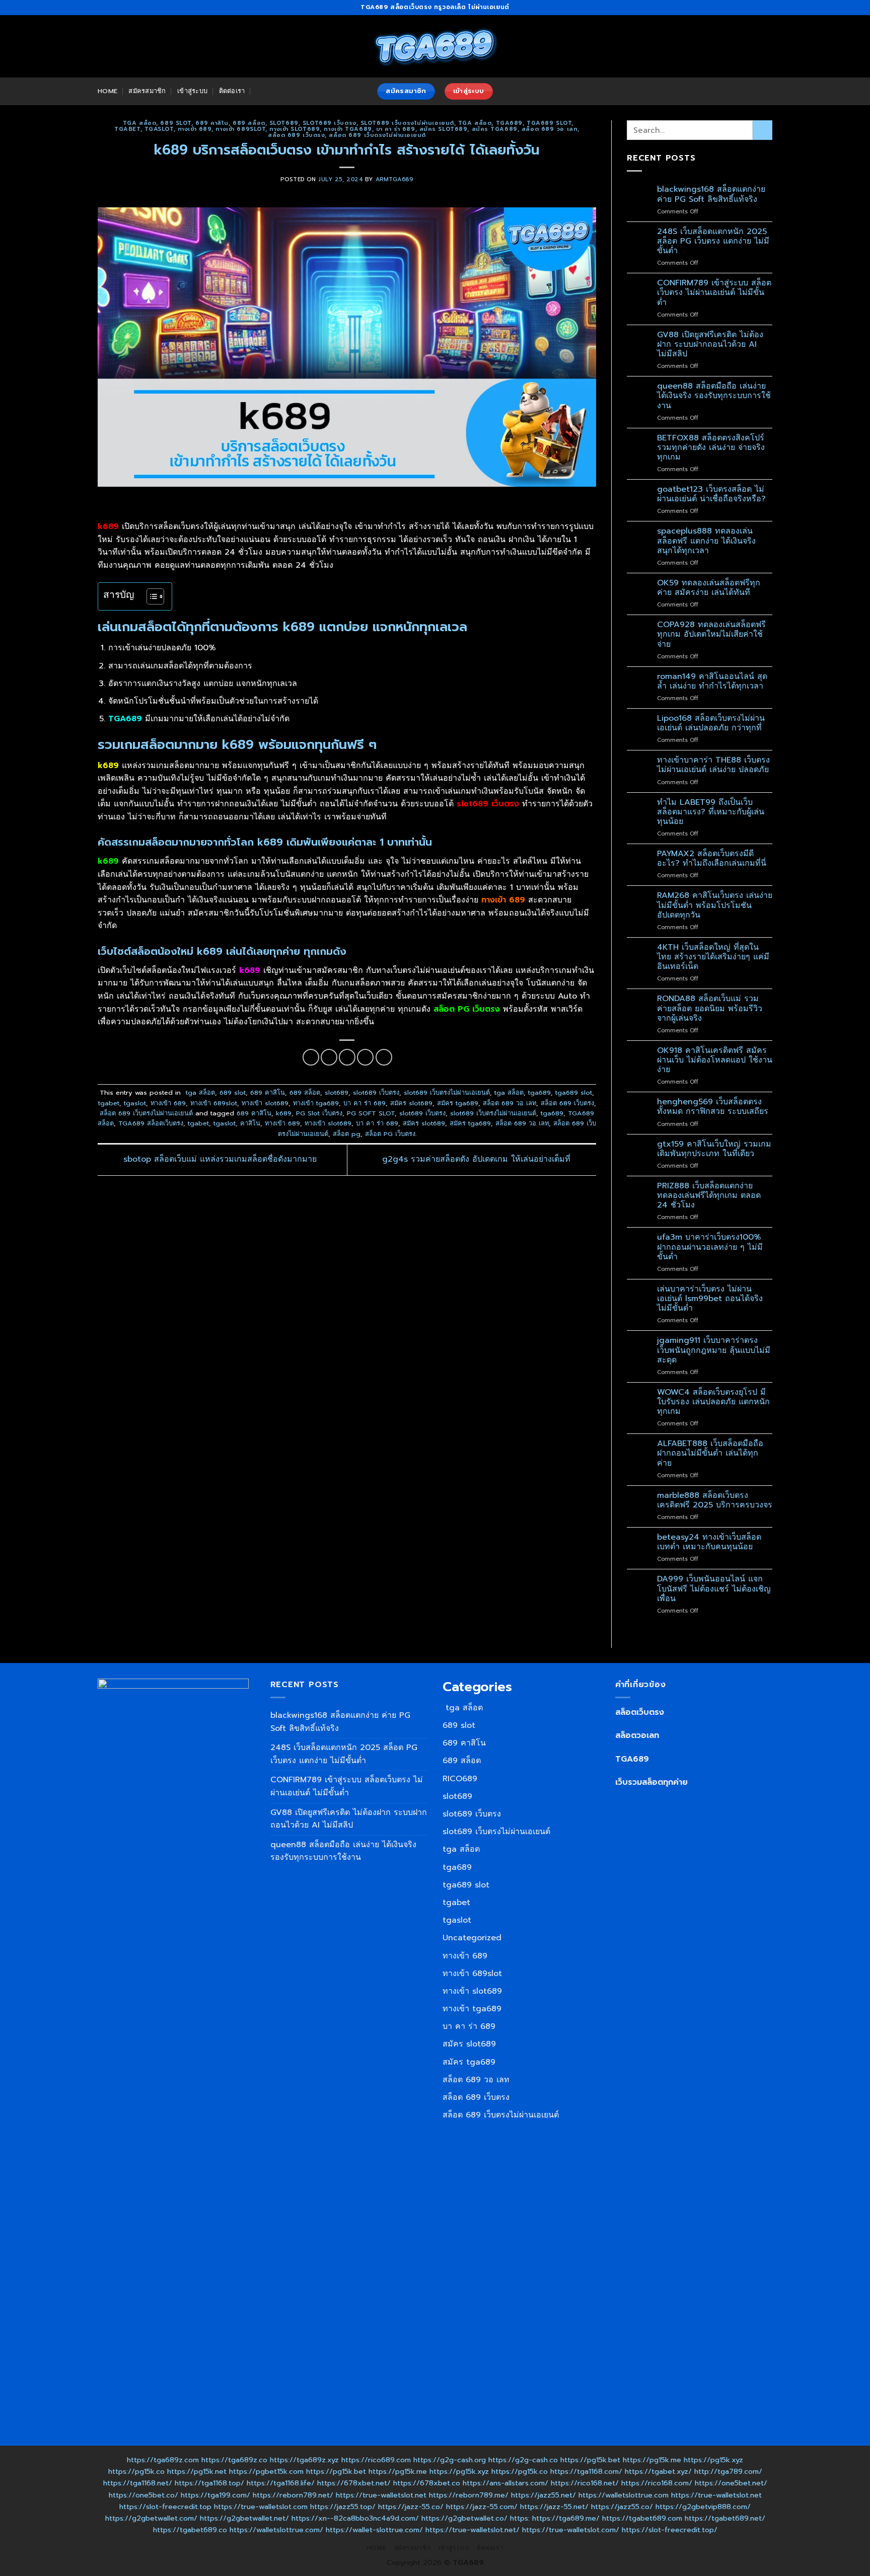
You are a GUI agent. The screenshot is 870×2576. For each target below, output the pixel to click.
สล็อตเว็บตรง (640, 1712)
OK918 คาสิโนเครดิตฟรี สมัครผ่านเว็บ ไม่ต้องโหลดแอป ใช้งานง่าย (715, 1060)
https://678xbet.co (427, 2483)
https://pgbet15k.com (266, 2471)
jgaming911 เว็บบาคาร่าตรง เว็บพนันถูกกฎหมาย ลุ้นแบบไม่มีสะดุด (714, 1350)
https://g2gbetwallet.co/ (464, 2518)
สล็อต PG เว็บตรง (390, 1134)
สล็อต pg (347, 1134)
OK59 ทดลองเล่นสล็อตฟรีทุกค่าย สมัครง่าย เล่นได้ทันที (709, 588)
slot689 (284, 123)
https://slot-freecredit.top (165, 2507)
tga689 (509, 123)
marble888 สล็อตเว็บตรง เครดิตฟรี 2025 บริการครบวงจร (715, 1500)
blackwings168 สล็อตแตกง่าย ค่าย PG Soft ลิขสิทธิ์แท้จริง (711, 194)
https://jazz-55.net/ (554, 2507)
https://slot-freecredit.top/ (670, 2530)
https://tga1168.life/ (281, 2483)
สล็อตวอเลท (637, 1735)
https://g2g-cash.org (450, 2460)
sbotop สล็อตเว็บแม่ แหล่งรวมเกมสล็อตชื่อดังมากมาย (219, 1160)
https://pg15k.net (197, 2471)
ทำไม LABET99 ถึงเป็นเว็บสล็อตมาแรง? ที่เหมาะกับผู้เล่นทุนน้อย (711, 812)
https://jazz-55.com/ (482, 2507)
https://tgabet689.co (190, 2530)
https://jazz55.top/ (343, 2507)
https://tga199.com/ (215, 2495)
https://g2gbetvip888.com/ (703, 2507)
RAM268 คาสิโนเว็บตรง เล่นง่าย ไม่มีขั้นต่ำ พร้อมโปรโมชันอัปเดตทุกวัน (715, 905)
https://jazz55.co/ (622, 2507)
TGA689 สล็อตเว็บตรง (151, 1123)
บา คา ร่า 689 (396, 129)
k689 (284, 1113)
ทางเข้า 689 (195, 129)
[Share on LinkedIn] (384, 1057)
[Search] (260, 91)
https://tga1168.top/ (209, 2483)
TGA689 (632, 1759)
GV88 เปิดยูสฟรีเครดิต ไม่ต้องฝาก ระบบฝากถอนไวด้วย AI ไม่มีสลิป (710, 345)
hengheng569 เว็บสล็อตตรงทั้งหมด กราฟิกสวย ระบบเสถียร (713, 1107)
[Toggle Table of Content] (150, 596)
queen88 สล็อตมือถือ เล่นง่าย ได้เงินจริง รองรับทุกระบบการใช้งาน (714, 396)
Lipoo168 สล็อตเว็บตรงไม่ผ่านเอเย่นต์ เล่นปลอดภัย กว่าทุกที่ (711, 723)
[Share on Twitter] (329, 1057)
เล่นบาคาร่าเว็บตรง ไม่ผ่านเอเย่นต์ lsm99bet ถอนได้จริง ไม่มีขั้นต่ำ (710, 1299)
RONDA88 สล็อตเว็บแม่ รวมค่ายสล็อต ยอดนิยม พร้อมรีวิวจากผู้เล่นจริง (710, 1009)
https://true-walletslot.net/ (473, 2530)
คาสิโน (250, 1123)
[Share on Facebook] (311, 1057)
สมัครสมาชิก (147, 91)
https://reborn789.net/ (293, 2495)
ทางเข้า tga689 (348, 129)
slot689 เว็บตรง (330, 123)
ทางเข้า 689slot (240, 129)
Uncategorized (472, 1938)
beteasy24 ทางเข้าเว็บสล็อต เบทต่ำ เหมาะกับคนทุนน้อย (709, 1542)
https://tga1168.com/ (586, 2471)
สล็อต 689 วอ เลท (550, 129)
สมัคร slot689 (444, 129)
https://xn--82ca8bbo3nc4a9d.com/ (355, 2518)
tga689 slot (549, 123)
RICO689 (460, 1779)
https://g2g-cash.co (523, 2460)
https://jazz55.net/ (543, 2495)
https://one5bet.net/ (731, 2483)
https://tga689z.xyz (304, 2460)
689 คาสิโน (212, 123)
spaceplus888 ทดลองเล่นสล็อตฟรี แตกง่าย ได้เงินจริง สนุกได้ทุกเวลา (706, 541)
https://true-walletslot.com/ (571, 2530)
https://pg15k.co (136, 2471)
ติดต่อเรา (232, 91)
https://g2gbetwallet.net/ (244, 2518)
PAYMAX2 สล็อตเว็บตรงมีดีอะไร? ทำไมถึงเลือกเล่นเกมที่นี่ (712, 859)
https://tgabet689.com (642, 2518)
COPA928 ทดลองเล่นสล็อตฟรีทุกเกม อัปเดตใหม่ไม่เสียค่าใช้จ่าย (711, 635)
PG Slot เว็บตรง (319, 1113)
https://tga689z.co (234, 2460)
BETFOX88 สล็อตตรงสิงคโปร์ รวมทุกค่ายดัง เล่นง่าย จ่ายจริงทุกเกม (711, 448)
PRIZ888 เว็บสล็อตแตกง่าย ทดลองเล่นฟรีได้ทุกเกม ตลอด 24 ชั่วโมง (709, 1196)
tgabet (127, 129)
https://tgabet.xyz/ (658, 2471)
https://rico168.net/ (585, 2483)
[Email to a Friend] (347, 1057)
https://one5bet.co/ (143, 2495)
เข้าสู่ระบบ (192, 91)
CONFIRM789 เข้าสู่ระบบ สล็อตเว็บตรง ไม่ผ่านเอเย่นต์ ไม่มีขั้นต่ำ (714, 293)
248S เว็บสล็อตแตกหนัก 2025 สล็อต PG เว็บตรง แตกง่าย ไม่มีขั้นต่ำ (713, 242)
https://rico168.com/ (657, 2483)
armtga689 (394, 179)
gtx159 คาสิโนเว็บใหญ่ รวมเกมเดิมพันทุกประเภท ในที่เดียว (714, 1149)
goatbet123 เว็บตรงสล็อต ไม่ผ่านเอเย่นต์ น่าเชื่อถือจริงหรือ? (711, 494)
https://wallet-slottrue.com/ (374, 2530)
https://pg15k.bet (590, 2460)
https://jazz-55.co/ (411, 2507)
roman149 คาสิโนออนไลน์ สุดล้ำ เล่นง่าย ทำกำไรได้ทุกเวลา (712, 681)
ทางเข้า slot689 (295, 129)
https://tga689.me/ (566, 2518)
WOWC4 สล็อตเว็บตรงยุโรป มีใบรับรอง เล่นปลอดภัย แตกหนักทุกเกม (713, 1402)
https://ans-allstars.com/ (505, 2483)
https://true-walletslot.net (381, 2495)
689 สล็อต (249, 123)
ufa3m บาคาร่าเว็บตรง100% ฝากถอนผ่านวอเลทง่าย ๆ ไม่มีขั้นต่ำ (710, 1247)
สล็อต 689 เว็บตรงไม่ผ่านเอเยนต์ (377, 135)
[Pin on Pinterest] (365, 1057)
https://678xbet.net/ (354, 2483)
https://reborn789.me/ (469, 2495)
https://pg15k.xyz (713, 2460)
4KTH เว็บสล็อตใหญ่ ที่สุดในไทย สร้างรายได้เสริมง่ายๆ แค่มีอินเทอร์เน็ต (713, 957)
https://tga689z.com (163, 2460)
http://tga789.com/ (728, 2471)
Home (107, 91)
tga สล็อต (138, 123)
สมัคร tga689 (495, 129)
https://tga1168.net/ (138, 2483)
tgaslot (159, 129)
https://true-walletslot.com (261, 2507)
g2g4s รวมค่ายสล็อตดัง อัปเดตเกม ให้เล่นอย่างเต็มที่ (478, 1160)
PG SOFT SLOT (371, 1113)
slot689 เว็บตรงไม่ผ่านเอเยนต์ (407, 123)
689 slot (175, 123)
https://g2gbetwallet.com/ (151, 2518)
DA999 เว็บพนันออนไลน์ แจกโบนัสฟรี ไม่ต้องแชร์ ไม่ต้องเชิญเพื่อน (714, 1589)
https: (520, 2518)
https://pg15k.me (652, 2460)
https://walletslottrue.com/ (276, 2530)
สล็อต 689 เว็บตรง (296, 135)
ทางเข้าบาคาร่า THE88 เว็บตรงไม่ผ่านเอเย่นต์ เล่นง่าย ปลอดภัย (713, 765)
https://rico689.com (376, 2460)
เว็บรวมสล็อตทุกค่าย (651, 1782)
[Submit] (763, 130)
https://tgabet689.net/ (725, 2518)
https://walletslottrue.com (624, 2495)
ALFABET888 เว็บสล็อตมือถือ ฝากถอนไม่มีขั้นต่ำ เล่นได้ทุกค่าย (710, 1454)
